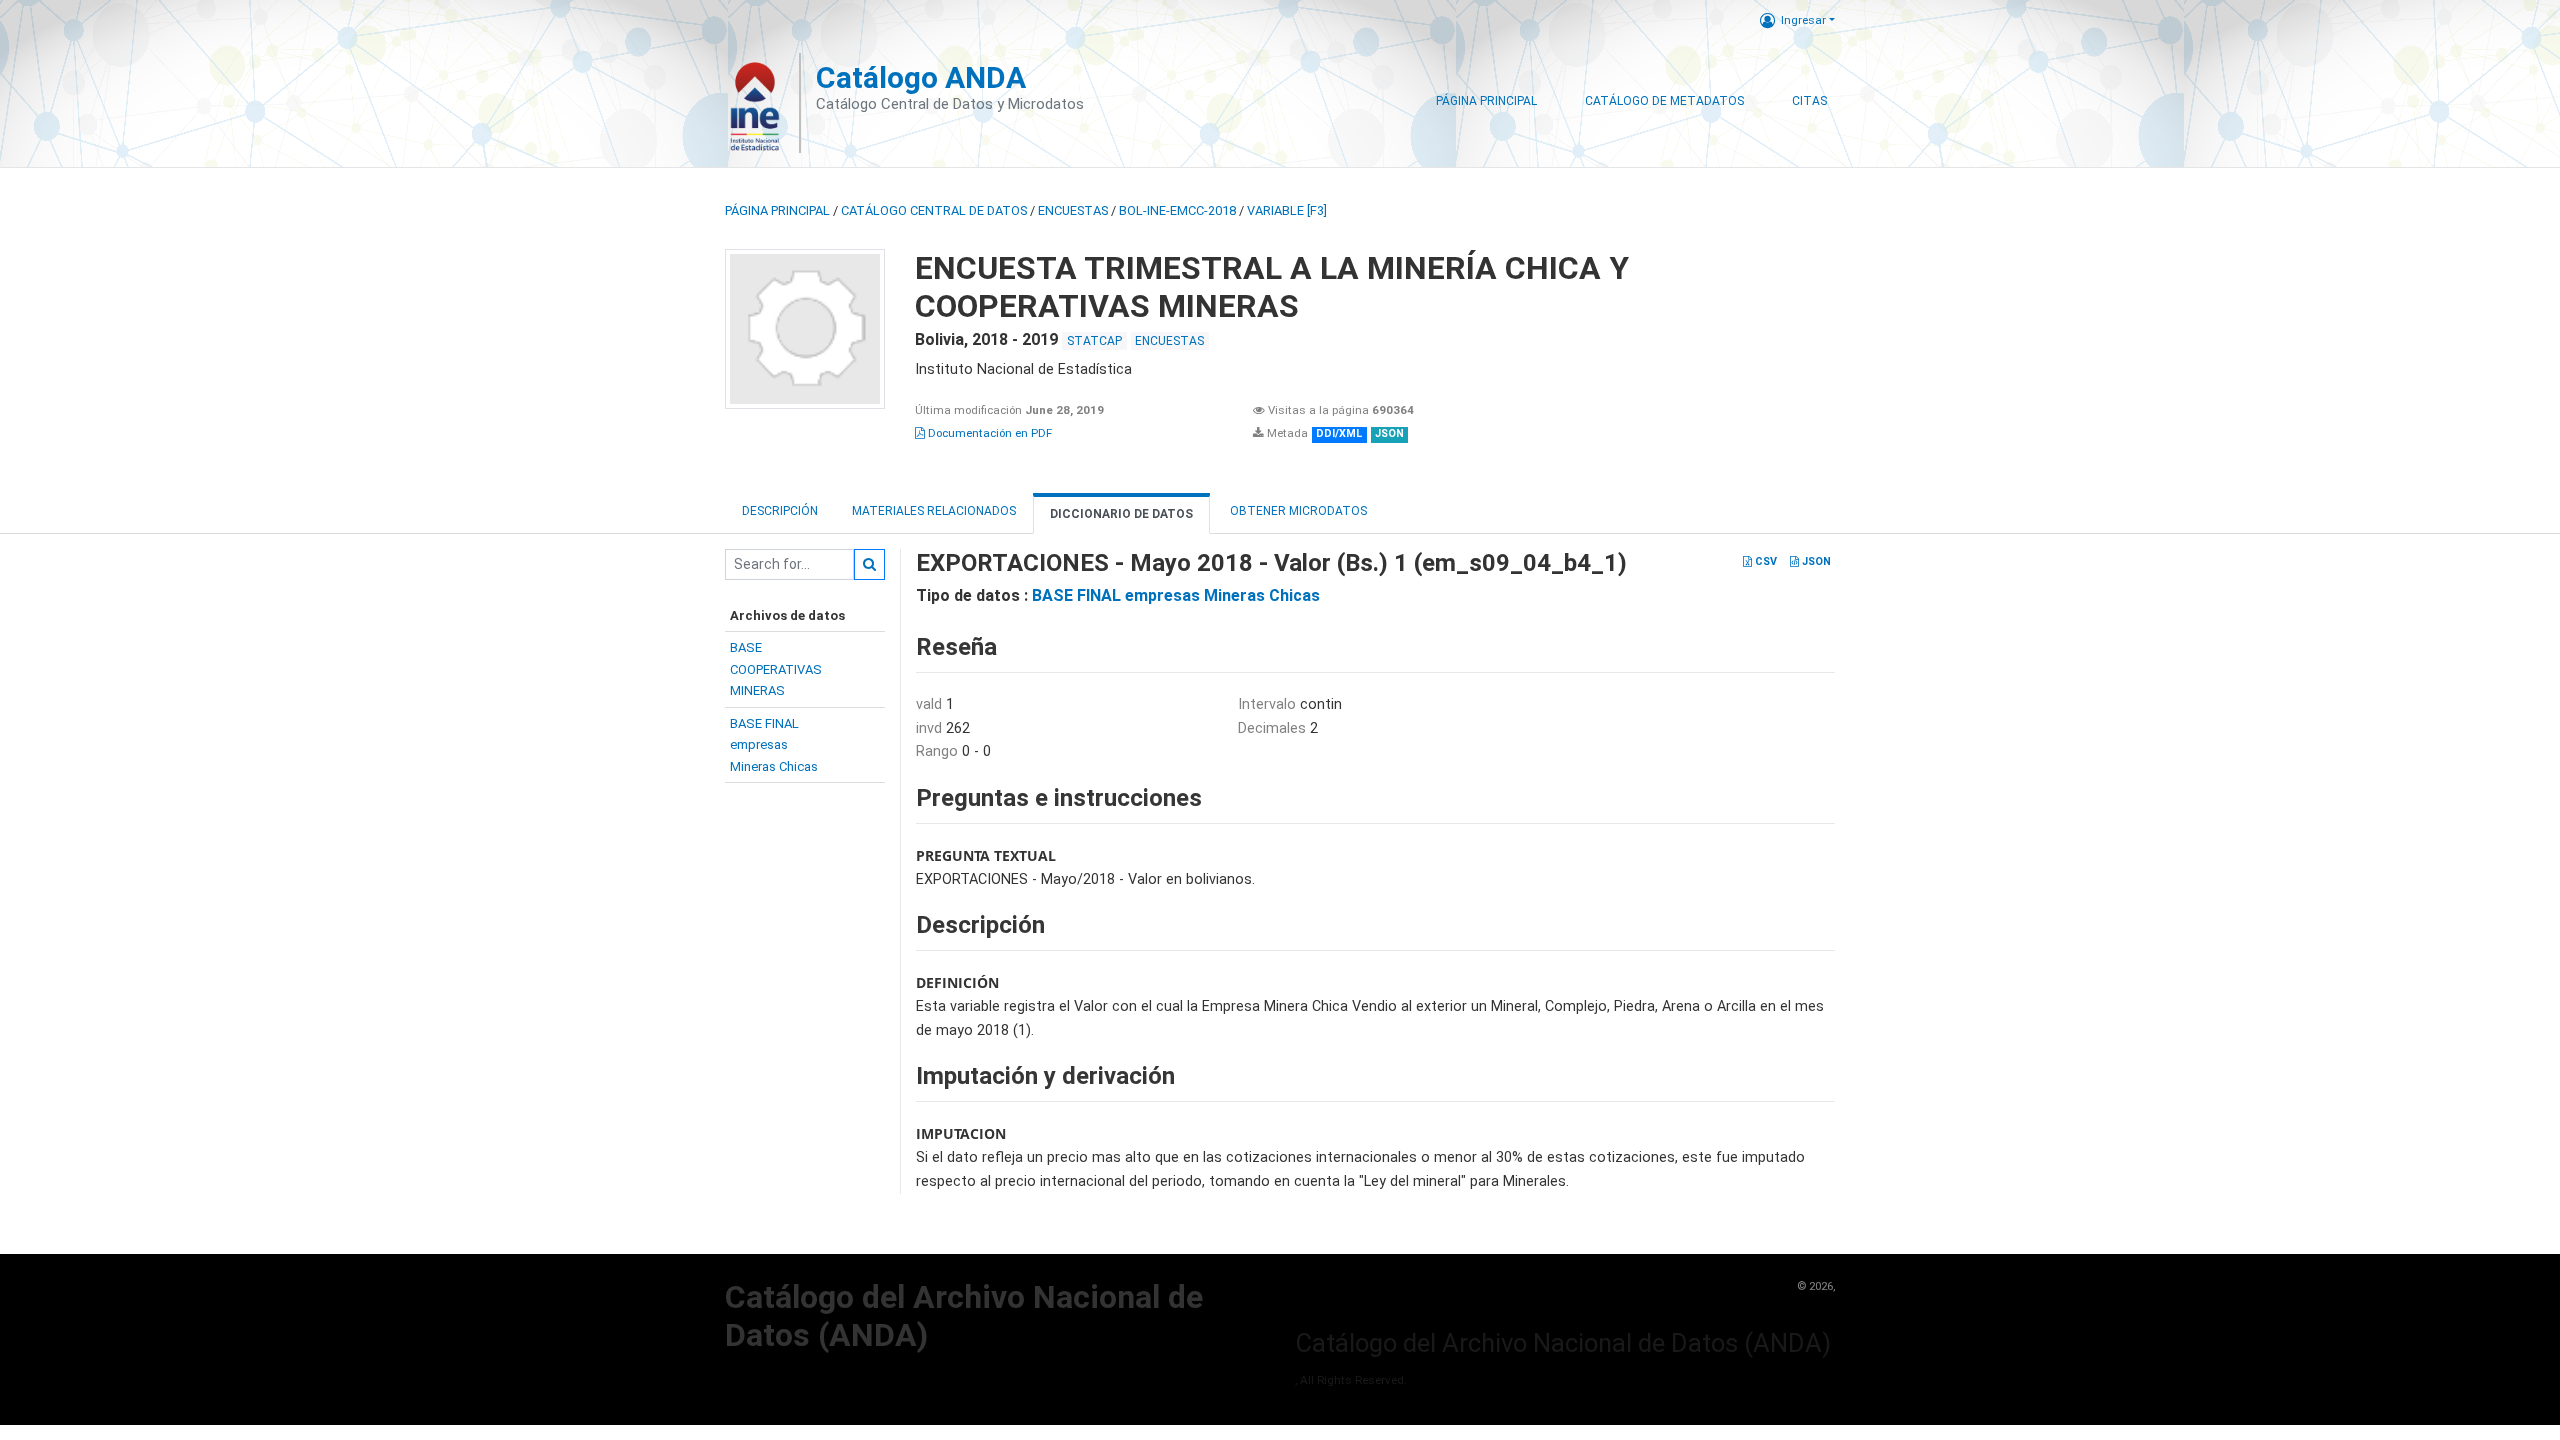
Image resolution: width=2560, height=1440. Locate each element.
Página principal (777, 210)
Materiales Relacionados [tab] (934, 511)
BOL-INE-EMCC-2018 (1177, 210)
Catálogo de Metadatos (1664, 101)
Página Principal (1486, 101)
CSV (1764, 561)
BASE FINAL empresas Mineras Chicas (1176, 595)
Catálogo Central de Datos (934, 210)
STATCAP (1094, 341)
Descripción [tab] (780, 511)
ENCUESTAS (1073, 210)
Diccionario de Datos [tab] (1121, 514)
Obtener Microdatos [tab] (1297, 511)
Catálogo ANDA (921, 77)
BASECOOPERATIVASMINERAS (776, 669)
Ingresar (1803, 20)
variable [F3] (1287, 210)
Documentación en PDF (988, 433)
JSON (1815, 561)
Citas (1809, 101)
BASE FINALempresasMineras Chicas (774, 745)
